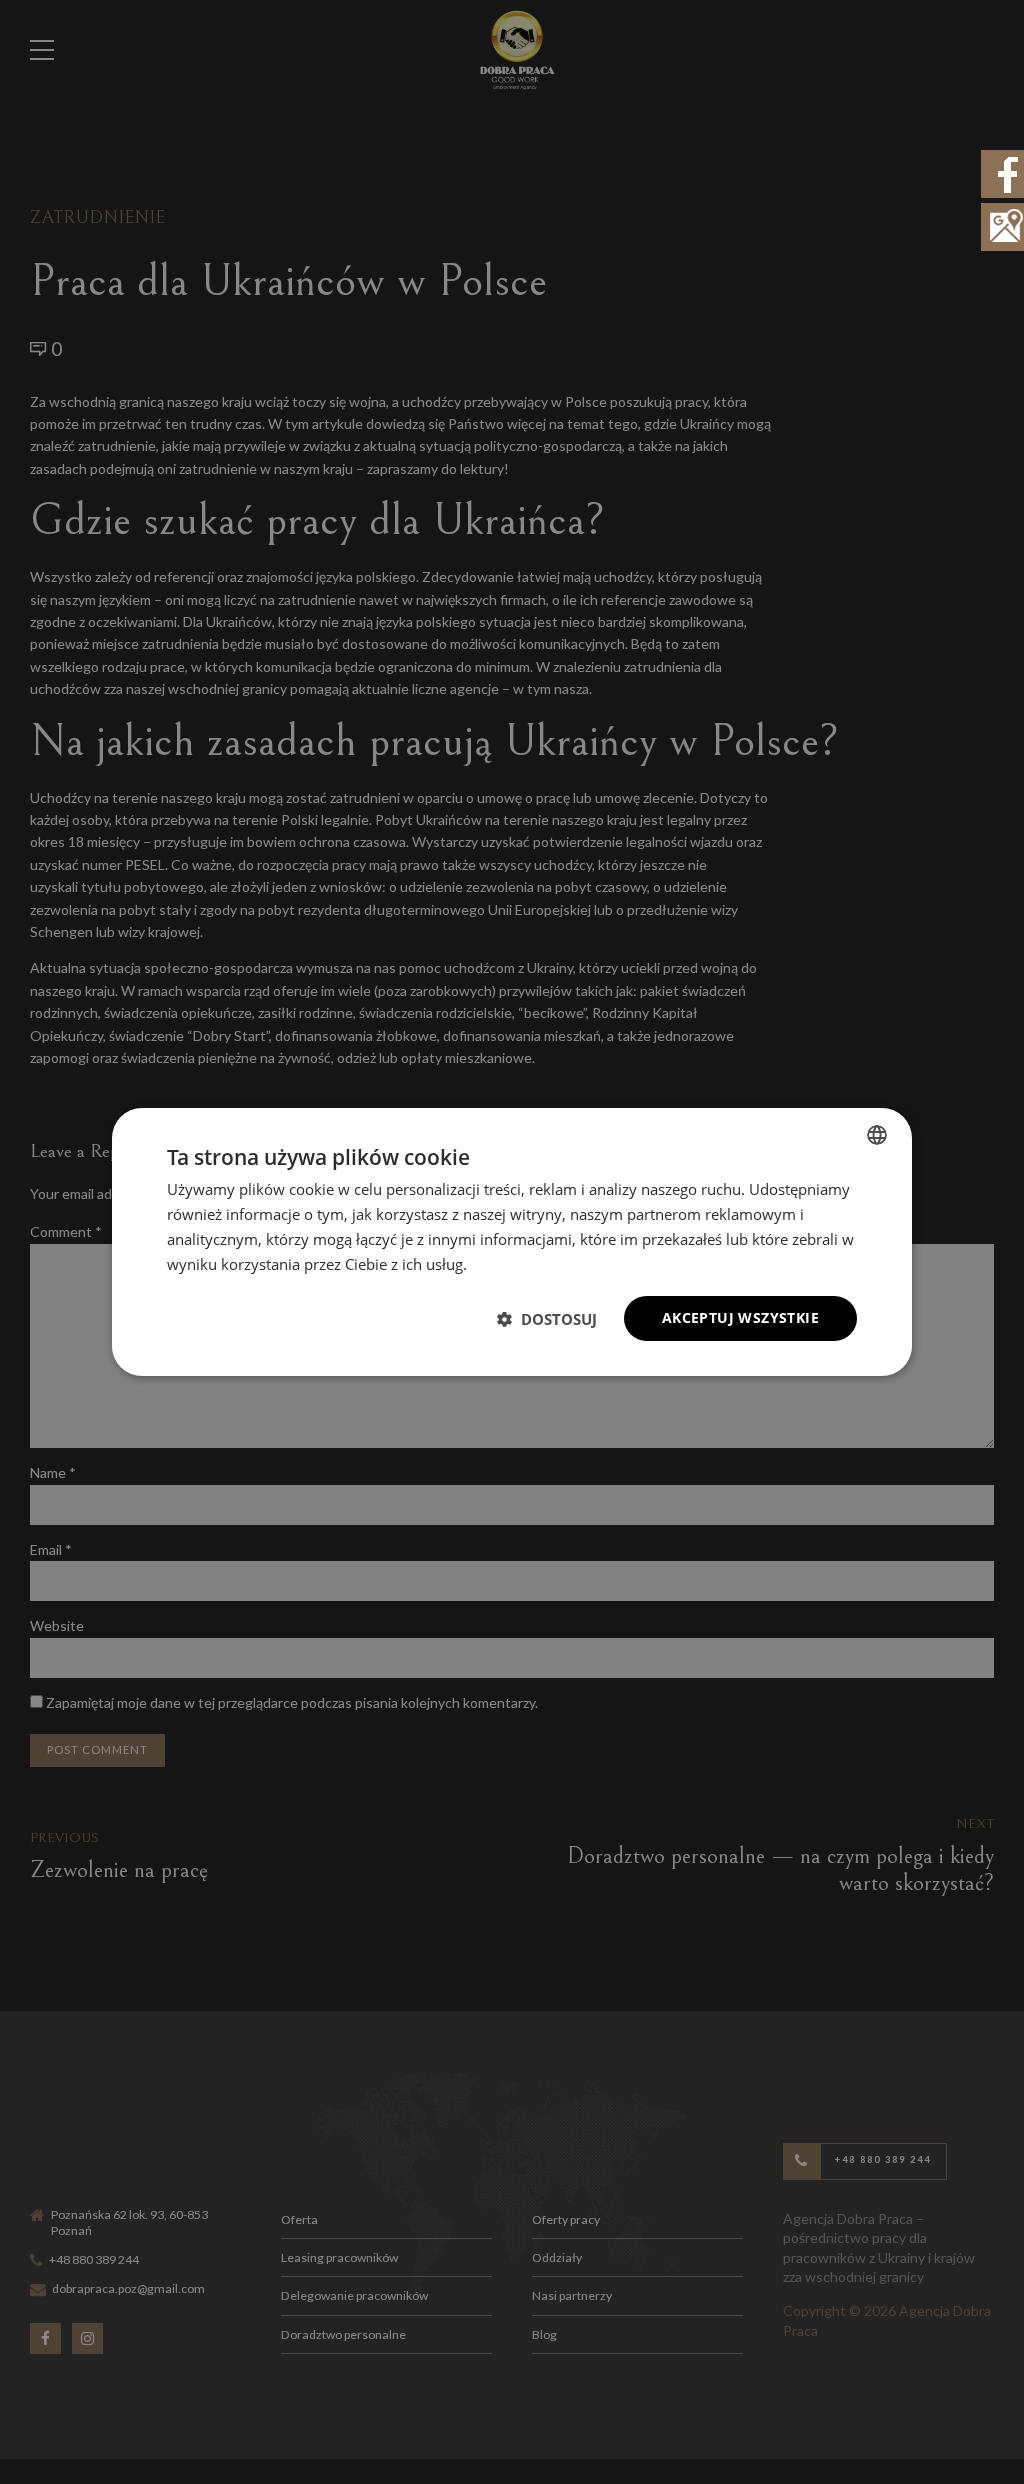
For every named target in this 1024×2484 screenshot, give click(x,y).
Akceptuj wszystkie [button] (740, 1317)
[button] (547, 1319)
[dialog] (512, 1242)
